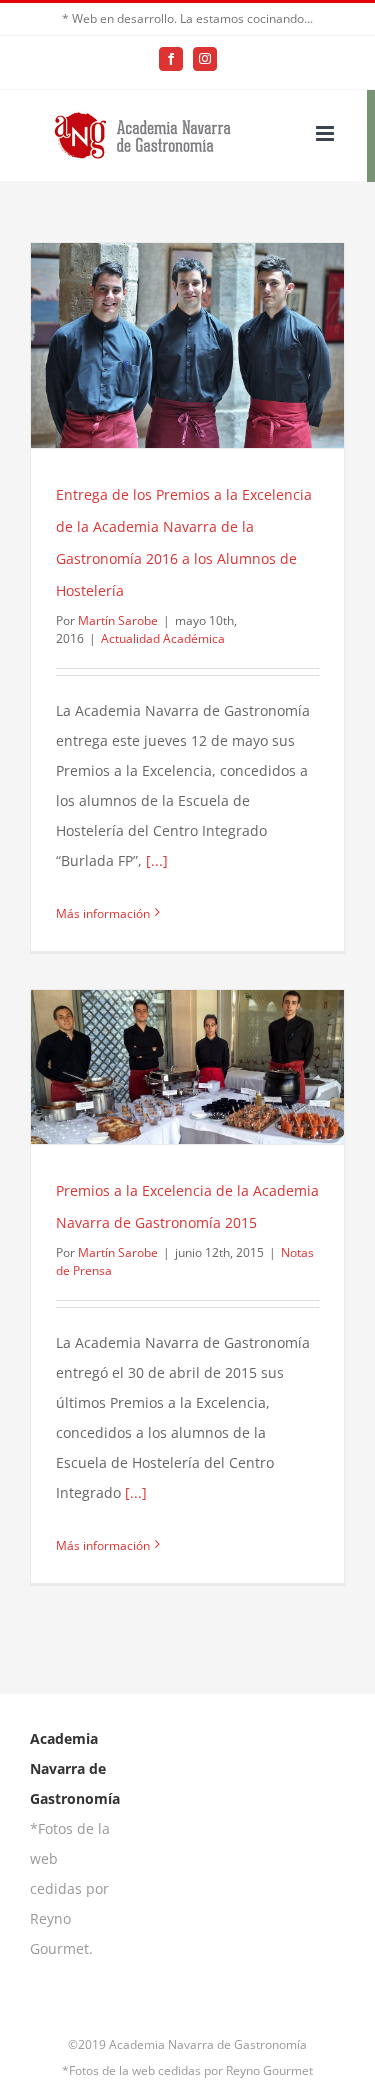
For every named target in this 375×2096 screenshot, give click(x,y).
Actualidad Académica (163, 638)
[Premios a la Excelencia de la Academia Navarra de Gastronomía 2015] (187, 1067)
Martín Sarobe (118, 620)
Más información (103, 913)
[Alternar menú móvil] (326, 133)
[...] (157, 860)
